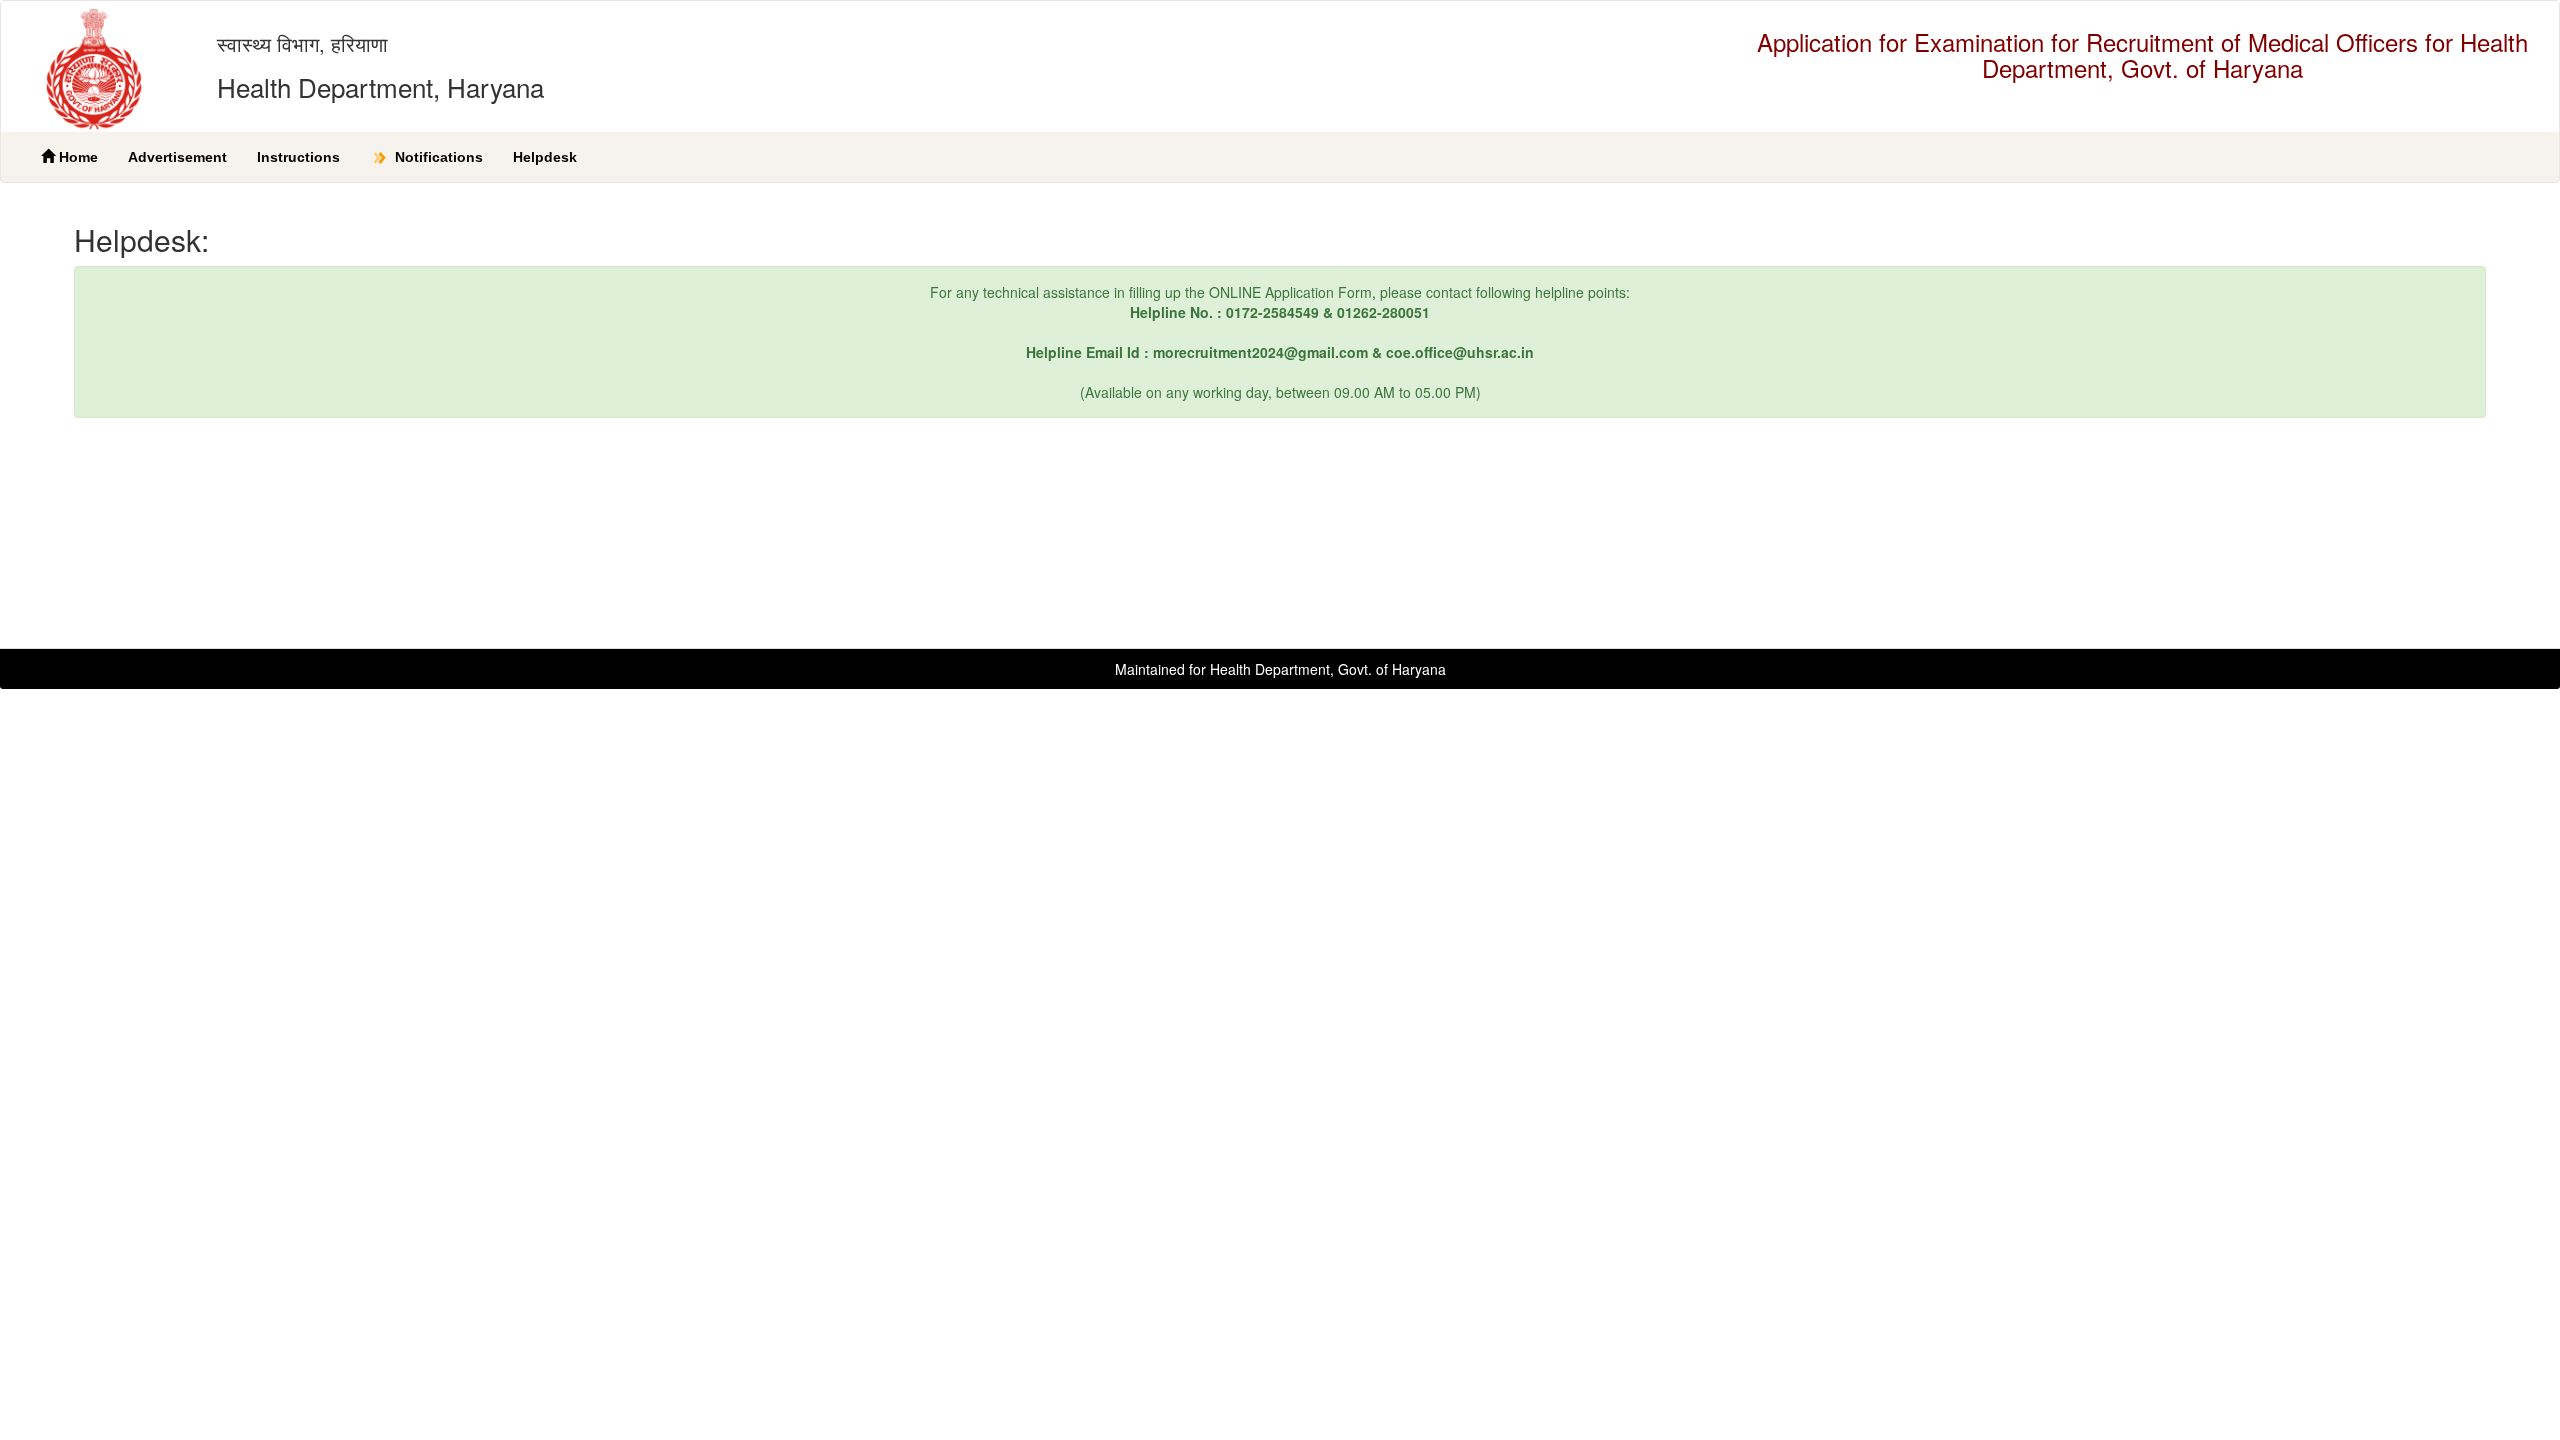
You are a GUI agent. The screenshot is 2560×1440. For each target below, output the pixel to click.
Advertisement (177, 157)
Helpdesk (545, 157)
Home (76, 157)
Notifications (437, 157)
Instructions (298, 157)
